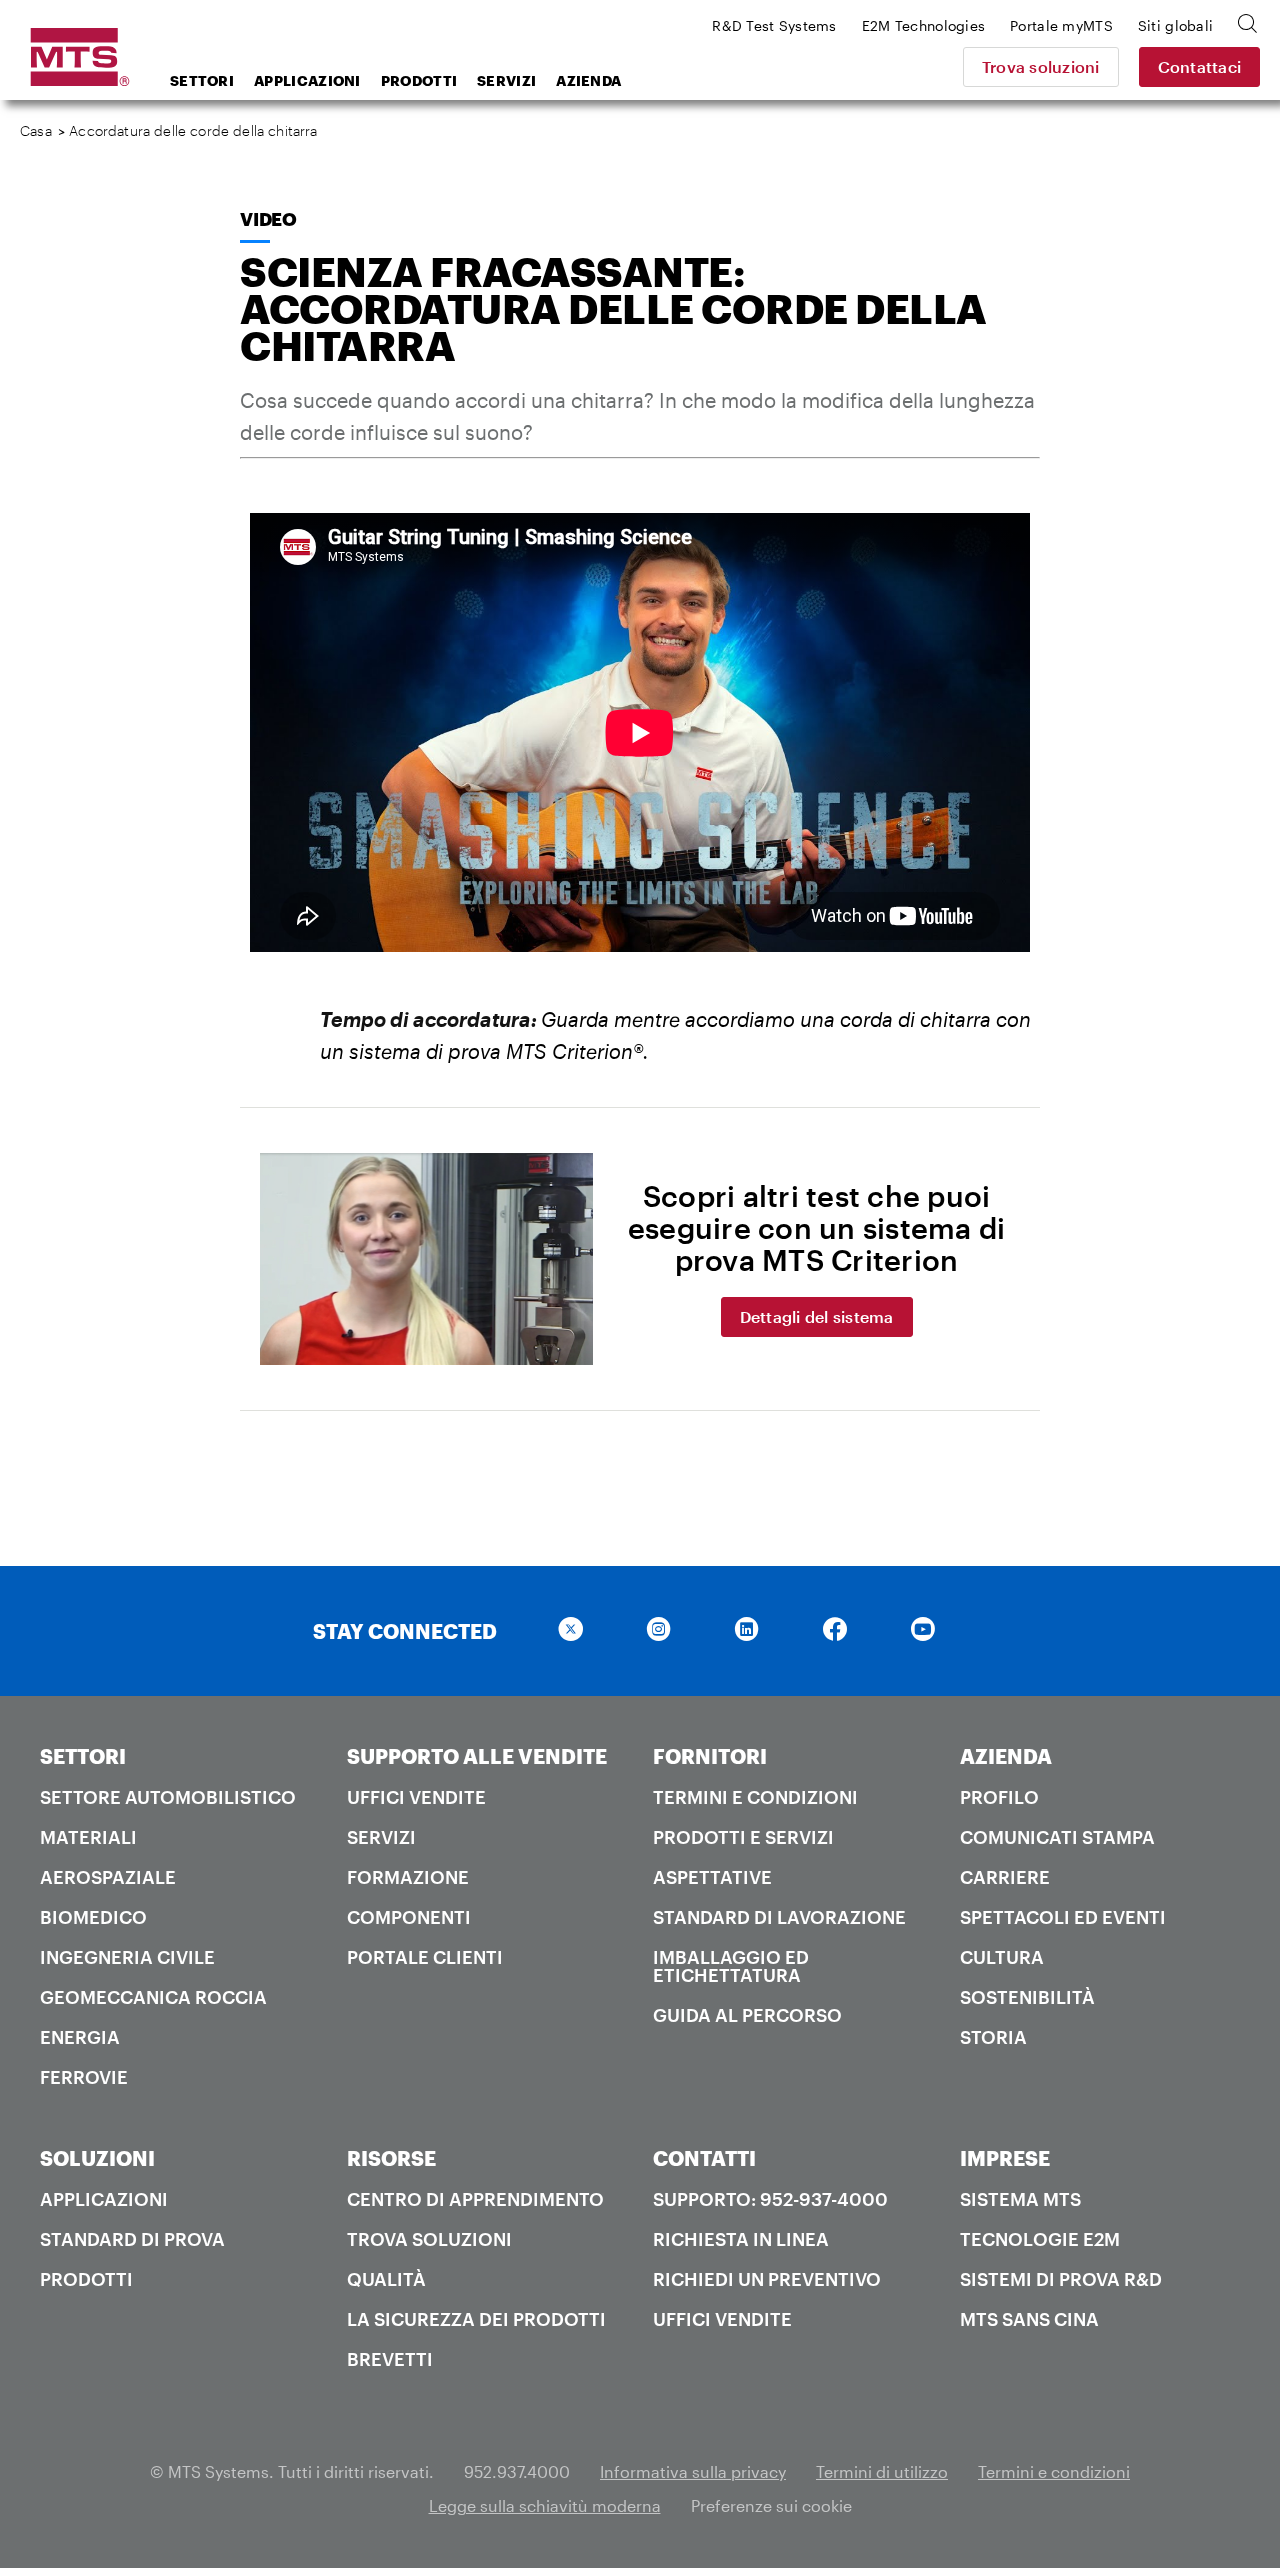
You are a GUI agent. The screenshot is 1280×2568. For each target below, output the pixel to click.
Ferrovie (84, 2077)
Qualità (386, 2279)
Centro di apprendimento (475, 2199)
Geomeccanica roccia (153, 1997)
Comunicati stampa (1057, 1837)
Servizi (506, 80)
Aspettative (712, 1877)
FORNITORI (710, 1756)
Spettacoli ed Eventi (1063, 1917)
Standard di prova (132, 2239)
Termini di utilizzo (882, 2471)
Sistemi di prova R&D (1061, 2279)
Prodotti (419, 80)
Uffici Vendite (416, 1797)
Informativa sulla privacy (693, 2471)
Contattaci (1200, 66)
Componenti (409, 1917)
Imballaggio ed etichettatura (731, 1966)
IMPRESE (1005, 2158)
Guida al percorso (747, 2015)
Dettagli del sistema (817, 1316)
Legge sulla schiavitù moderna (545, 2505)
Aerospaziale (108, 1877)
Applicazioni (307, 80)
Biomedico (93, 1917)
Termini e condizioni (755, 1797)
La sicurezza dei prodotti (476, 2319)
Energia (80, 2037)
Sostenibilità (1027, 1997)
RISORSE (391, 2158)
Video (268, 219)
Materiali (88, 1837)
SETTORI (83, 1756)
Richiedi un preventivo (767, 2279)
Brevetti (390, 2359)
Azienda (588, 80)
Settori (202, 80)
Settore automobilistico (168, 1797)
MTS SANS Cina (1029, 2319)
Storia (993, 2037)
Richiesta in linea (741, 2239)
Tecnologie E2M (1040, 2239)
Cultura (1002, 1957)
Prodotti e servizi (743, 1837)
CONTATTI (704, 2158)
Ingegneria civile (127, 1957)
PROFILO (999, 1797)
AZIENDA (1006, 1756)
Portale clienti (425, 1957)
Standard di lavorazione (779, 1917)
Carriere (1005, 1877)
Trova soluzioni (1041, 66)
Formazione (408, 1877)
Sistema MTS (1020, 2199)
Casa (36, 130)
